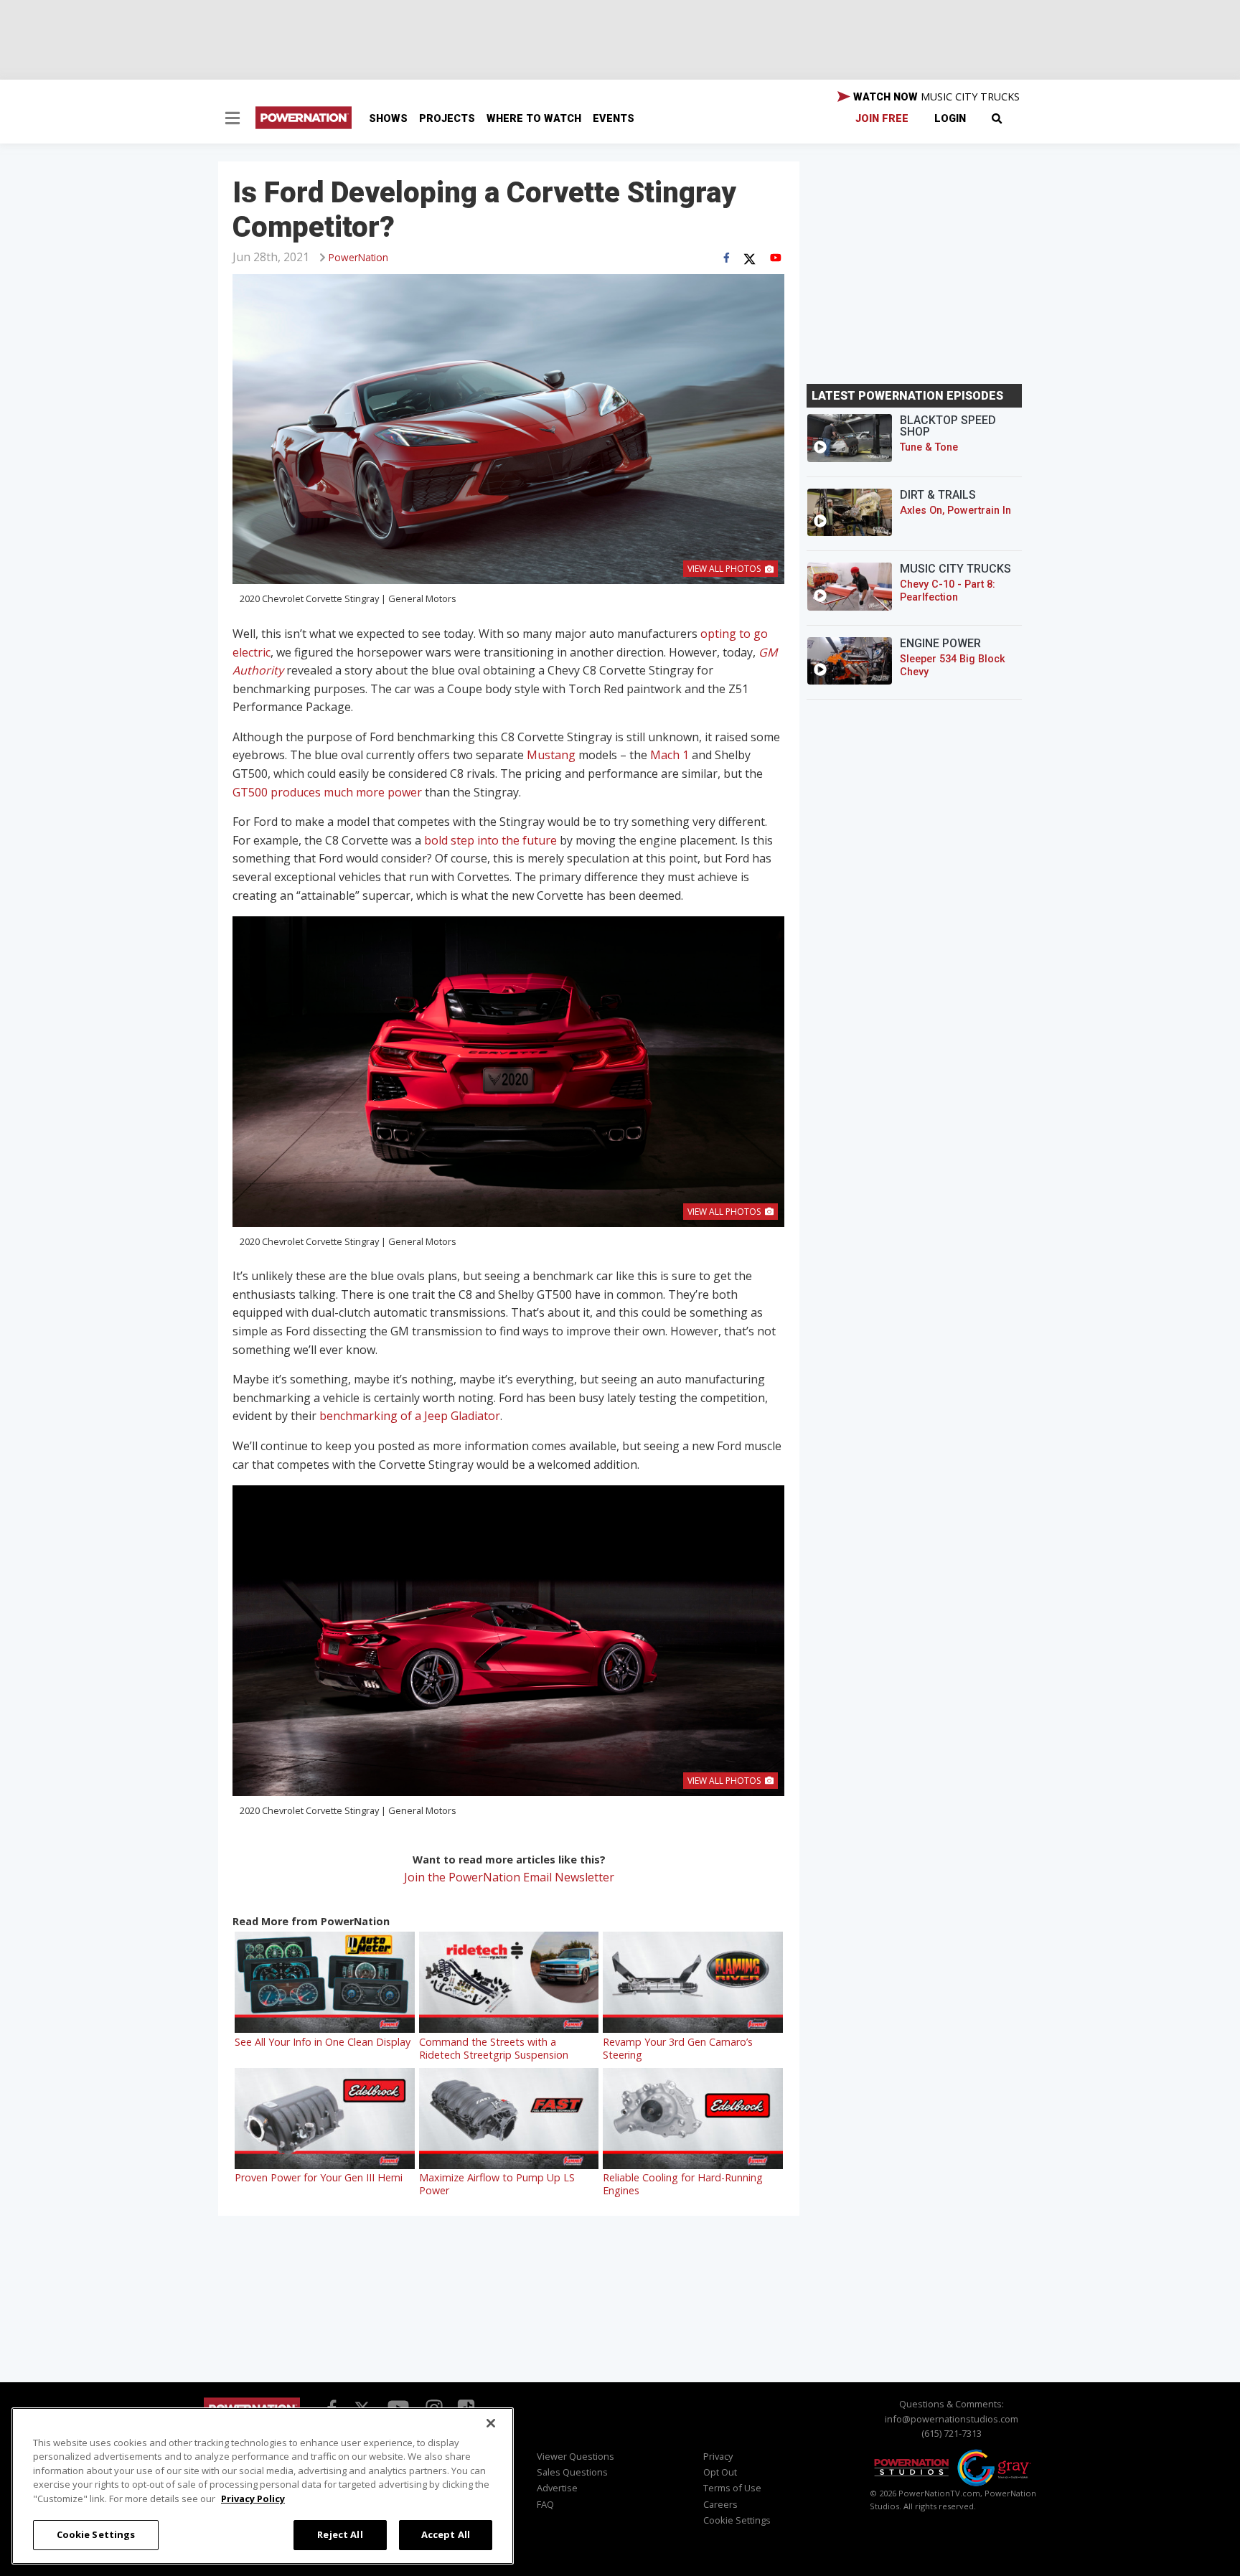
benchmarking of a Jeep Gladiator (410, 1416)
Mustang (551, 755)
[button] (232, 120)
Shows (388, 119)
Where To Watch (534, 119)
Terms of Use (732, 2488)
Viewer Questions (576, 2456)
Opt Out (720, 2472)
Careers (720, 2504)
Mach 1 (670, 755)
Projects (447, 119)
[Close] (491, 2423)
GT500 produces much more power (327, 792)
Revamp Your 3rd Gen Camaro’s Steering (678, 2048)
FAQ (545, 2504)
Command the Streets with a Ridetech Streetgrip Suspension (494, 2048)
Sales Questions (572, 2472)
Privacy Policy (253, 2499)
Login (950, 119)
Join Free (882, 119)
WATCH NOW (935, 97)
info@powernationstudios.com (952, 2419)
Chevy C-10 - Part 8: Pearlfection (948, 591)
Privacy (718, 2456)
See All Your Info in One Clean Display (323, 2042)
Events (614, 119)
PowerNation (358, 257)
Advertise (557, 2488)
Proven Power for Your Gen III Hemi (319, 2177)
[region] (263, 2486)
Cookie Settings (96, 2534)
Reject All (340, 2534)
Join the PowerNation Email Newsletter (509, 1877)
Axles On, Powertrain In (955, 511)
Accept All (446, 2534)
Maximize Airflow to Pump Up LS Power (497, 2184)
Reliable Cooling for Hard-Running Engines (683, 2184)
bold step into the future (490, 840)
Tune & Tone (929, 447)
